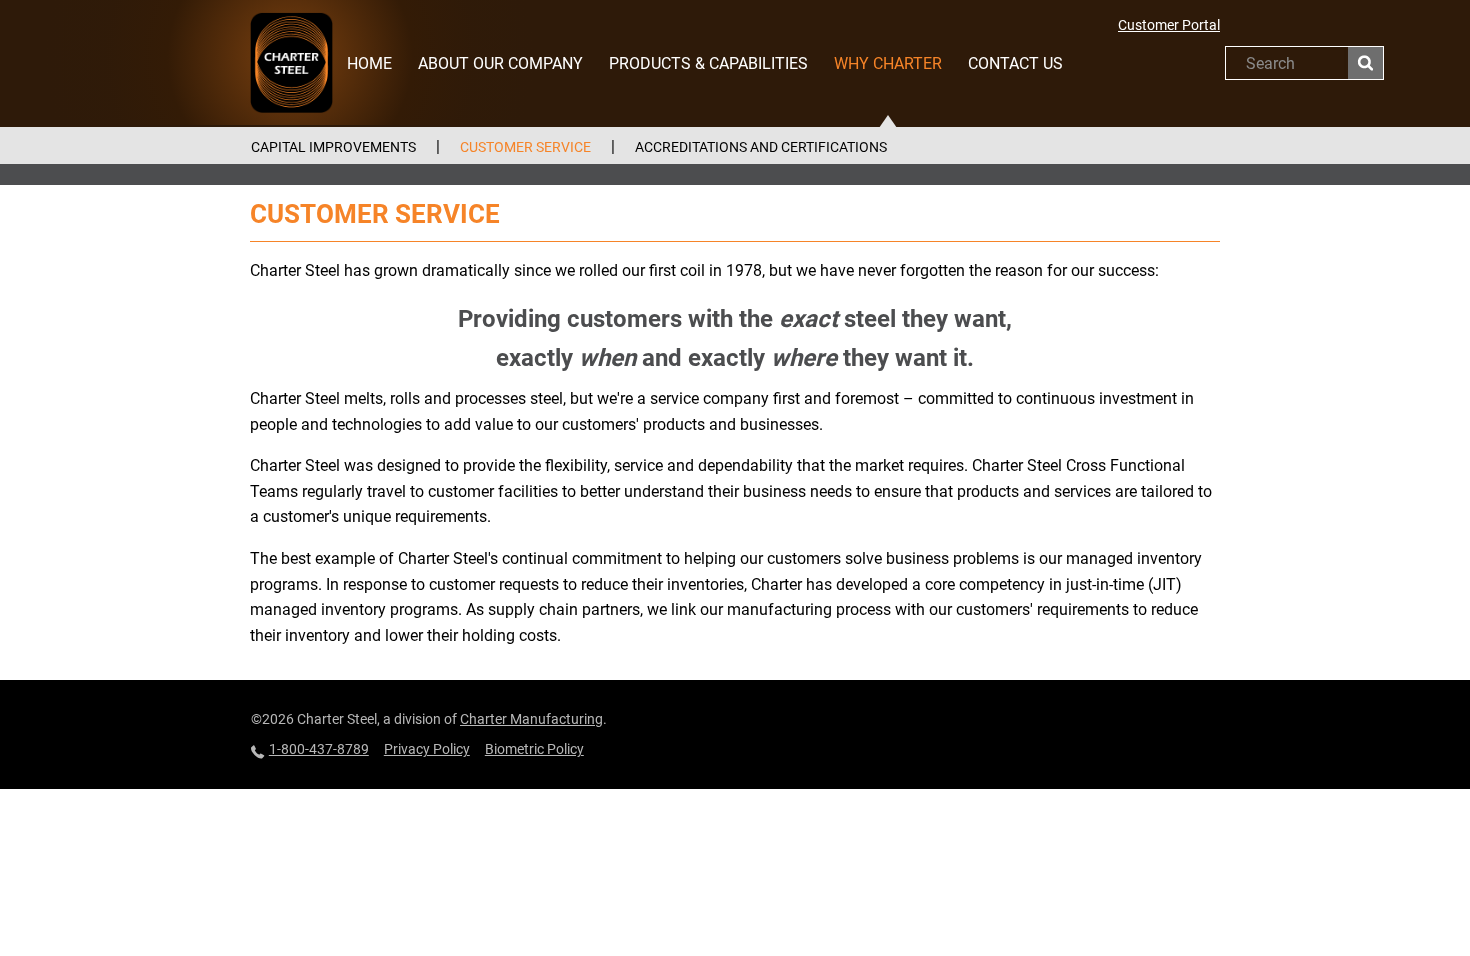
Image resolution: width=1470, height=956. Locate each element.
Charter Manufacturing (531, 719)
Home (369, 63)
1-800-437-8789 (319, 749)
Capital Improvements (333, 147)
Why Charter (888, 63)
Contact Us (1015, 63)
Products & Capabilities (708, 63)
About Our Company (500, 63)
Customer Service (525, 147)
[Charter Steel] (292, 62)
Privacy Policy (427, 749)
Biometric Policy (534, 749)
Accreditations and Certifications (761, 147)
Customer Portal (1169, 25)
